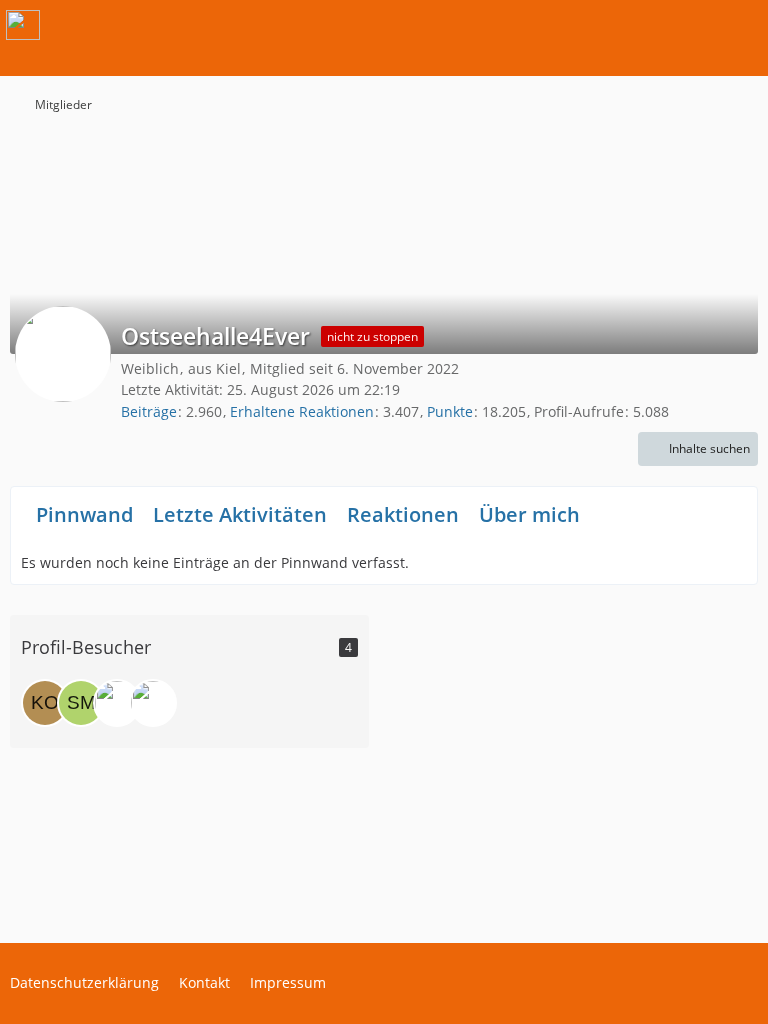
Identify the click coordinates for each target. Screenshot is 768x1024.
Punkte (450, 411)
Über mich (529, 514)
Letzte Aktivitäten (240, 514)
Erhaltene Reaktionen (302, 411)
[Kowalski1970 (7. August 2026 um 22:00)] (45, 703)
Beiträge (149, 411)
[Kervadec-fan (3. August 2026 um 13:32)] (153, 703)
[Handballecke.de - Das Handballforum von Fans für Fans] (23, 25)
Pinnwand (84, 514)
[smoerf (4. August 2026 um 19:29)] (81, 703)
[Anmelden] (692, 25)
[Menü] (742, 25)
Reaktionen (403, 514)
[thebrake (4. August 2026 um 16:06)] (117, 703)
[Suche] (642, 25)
